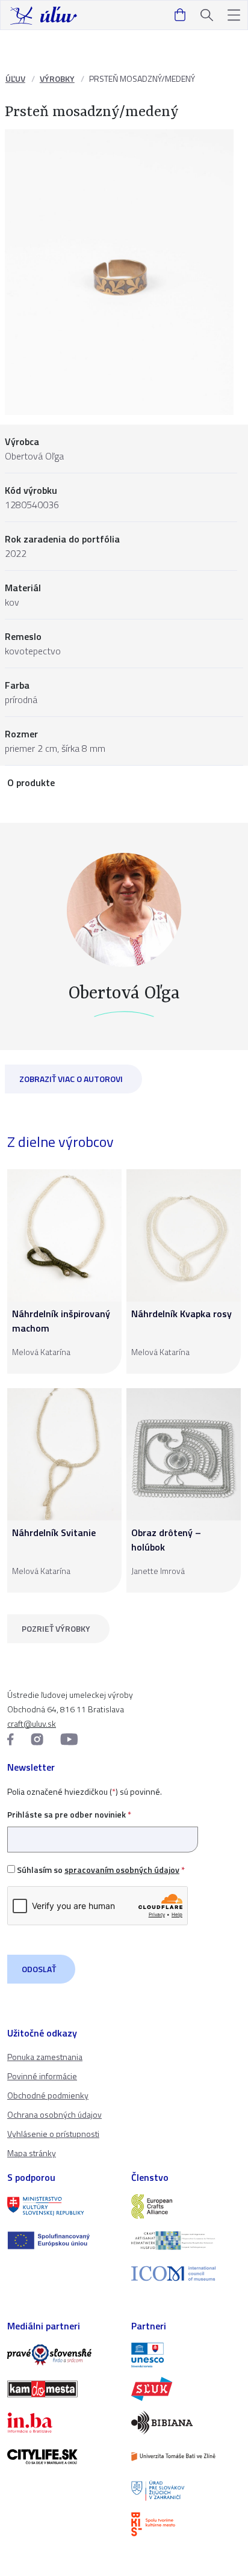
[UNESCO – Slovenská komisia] (186, 2355)
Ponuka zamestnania (45, 2057)
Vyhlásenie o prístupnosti (53, 2134)
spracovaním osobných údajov (122, 1870)
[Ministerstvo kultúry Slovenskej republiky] (62, 2206)
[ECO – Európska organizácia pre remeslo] (186, 2240)
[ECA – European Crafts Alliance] (186, 2206)
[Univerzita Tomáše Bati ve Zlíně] (186, 2456)
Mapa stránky (32, 2153)
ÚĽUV (15, 78)
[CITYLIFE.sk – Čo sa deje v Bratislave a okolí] (62, 2456)
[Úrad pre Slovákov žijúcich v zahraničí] (186, 2491)
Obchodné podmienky (48, 2095)
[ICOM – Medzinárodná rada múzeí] (186, 2274)
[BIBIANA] (186, 2423)
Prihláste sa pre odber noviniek (69, 1814)
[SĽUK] (186, 2389)
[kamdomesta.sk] (62, 2389)
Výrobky (57, 78)
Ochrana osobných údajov (54, 2114)
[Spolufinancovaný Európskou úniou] (62, 2240)
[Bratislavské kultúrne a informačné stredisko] (186, 2524)
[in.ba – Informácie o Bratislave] (62, 2423)
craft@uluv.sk (32, 1723)
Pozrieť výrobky (56, 1628)
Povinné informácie (42, 2076)
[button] (234, 15)
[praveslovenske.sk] (62, 2355)
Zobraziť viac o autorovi (71, 1079)
